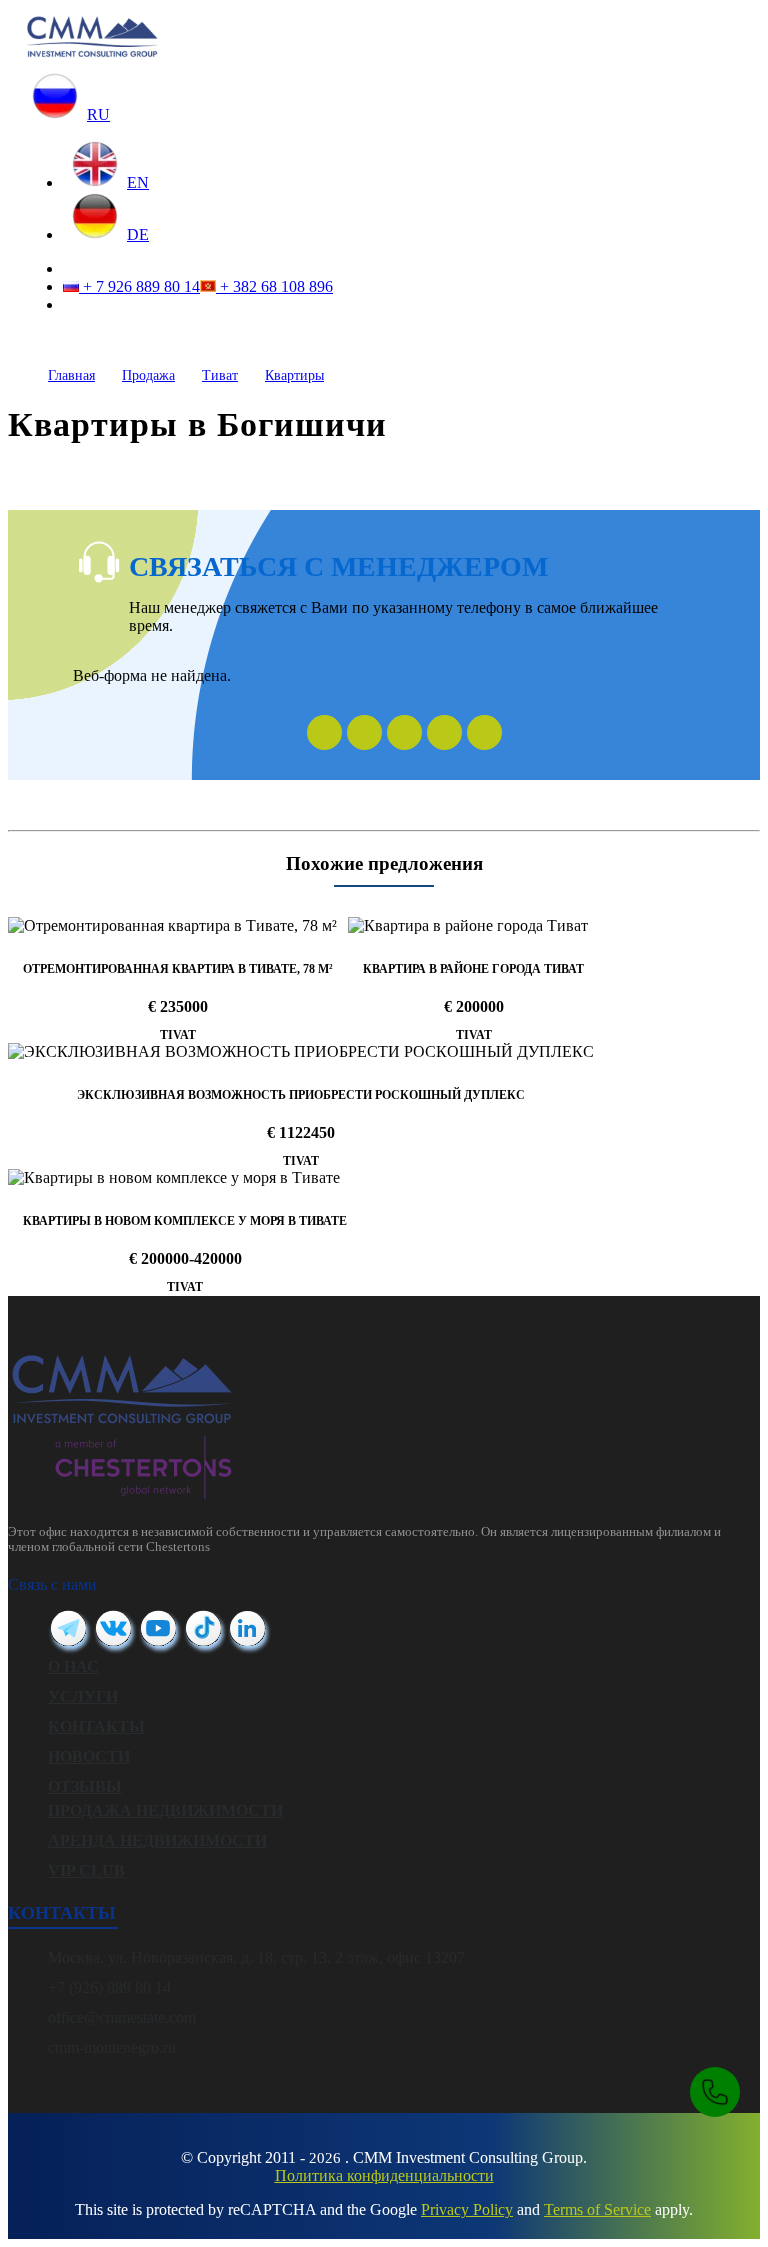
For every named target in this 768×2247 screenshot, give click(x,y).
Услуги (83, 1696)
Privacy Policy (467, 2209)
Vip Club (86, 1870)
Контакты (96, 1726)
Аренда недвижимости (157, 1840)
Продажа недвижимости (165, 1810)
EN (138, 182)
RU (98, 114)
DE (138, 234)
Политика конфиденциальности (384, 2175)
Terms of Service (597, 2209)
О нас (73, 1666)
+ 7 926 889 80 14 (139, 286)
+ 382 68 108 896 (274, 286)
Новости (89, 1756)
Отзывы (85, 1786)
